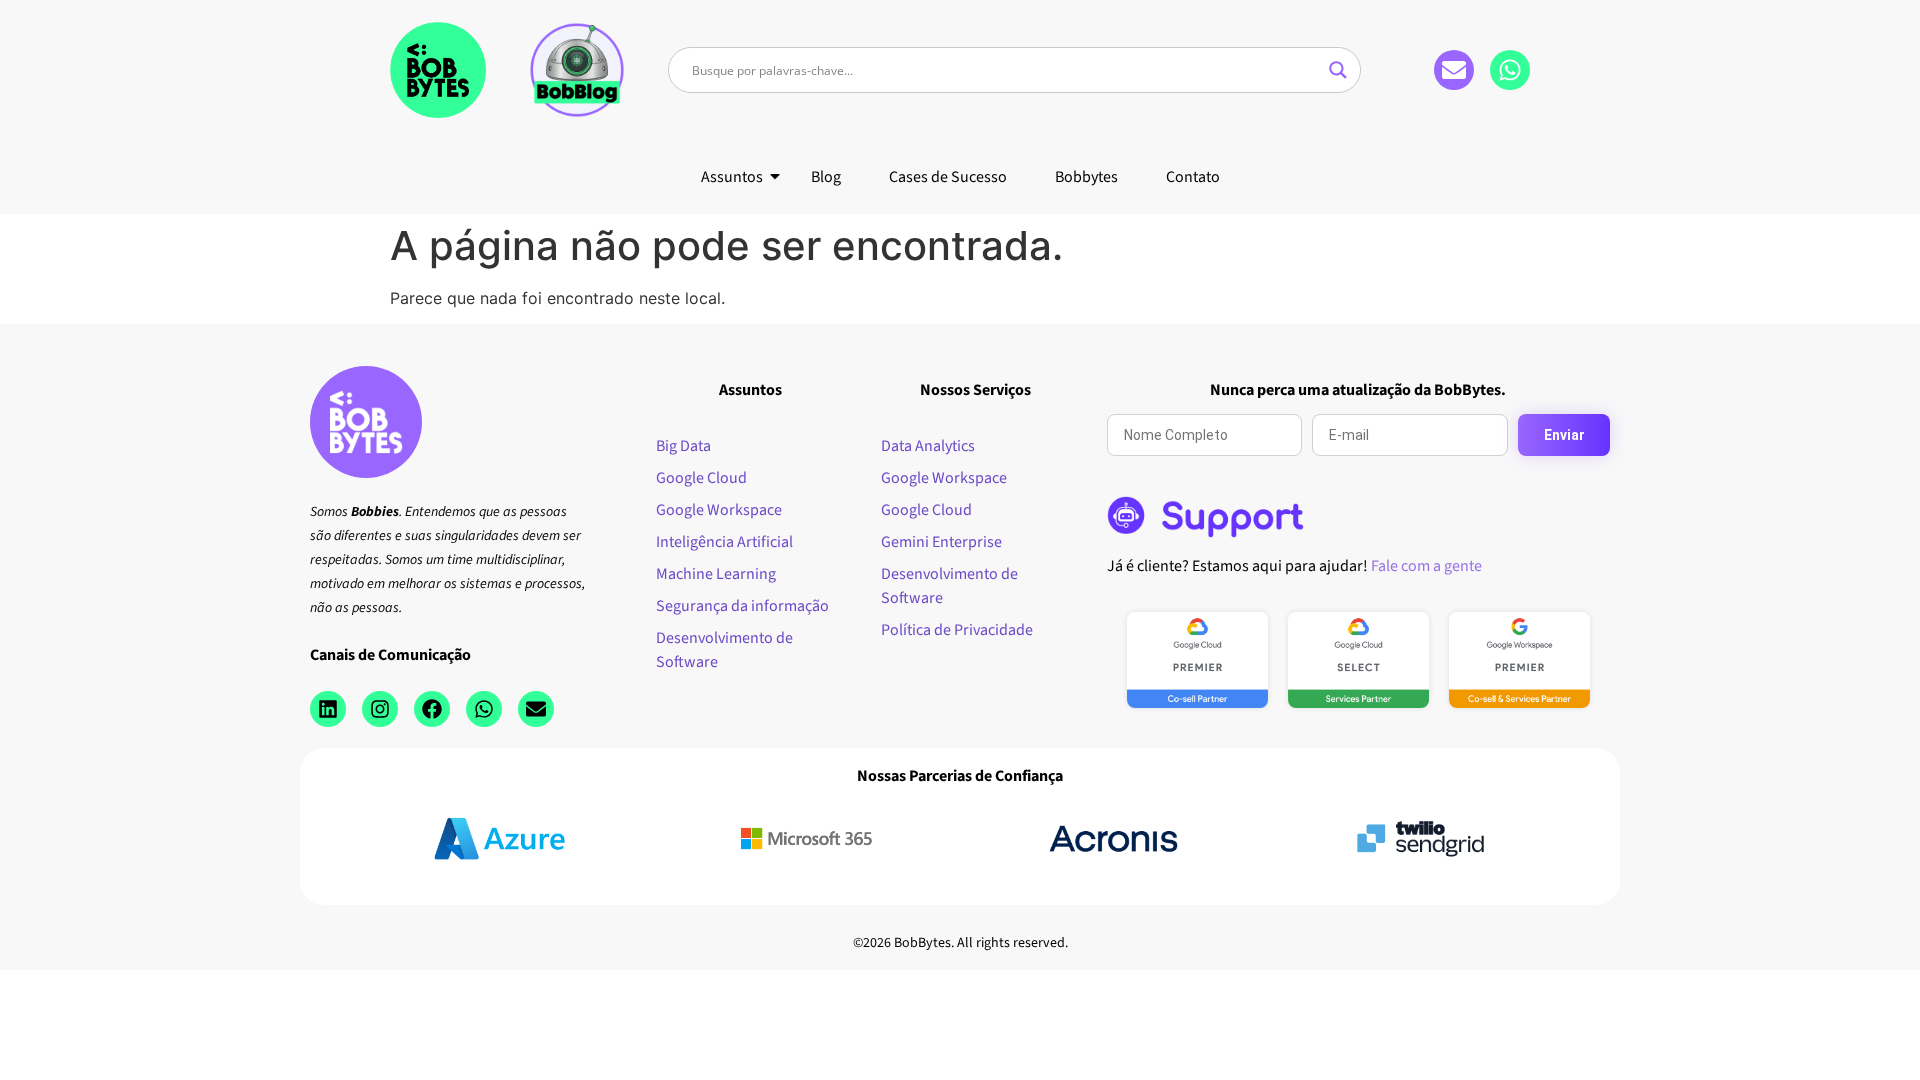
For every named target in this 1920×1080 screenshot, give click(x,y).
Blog (826, 177)
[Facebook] (432, 709)
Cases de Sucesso (948, 177)
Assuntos (732, 177)
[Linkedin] (328, 709)
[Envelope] (1454, 70)
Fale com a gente (1426, 566)
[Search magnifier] (1338, 70)
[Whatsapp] (1510, 70)
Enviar (1564, 435)
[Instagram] (380, 709)
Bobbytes (1086, 177)
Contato (1193, 177)
